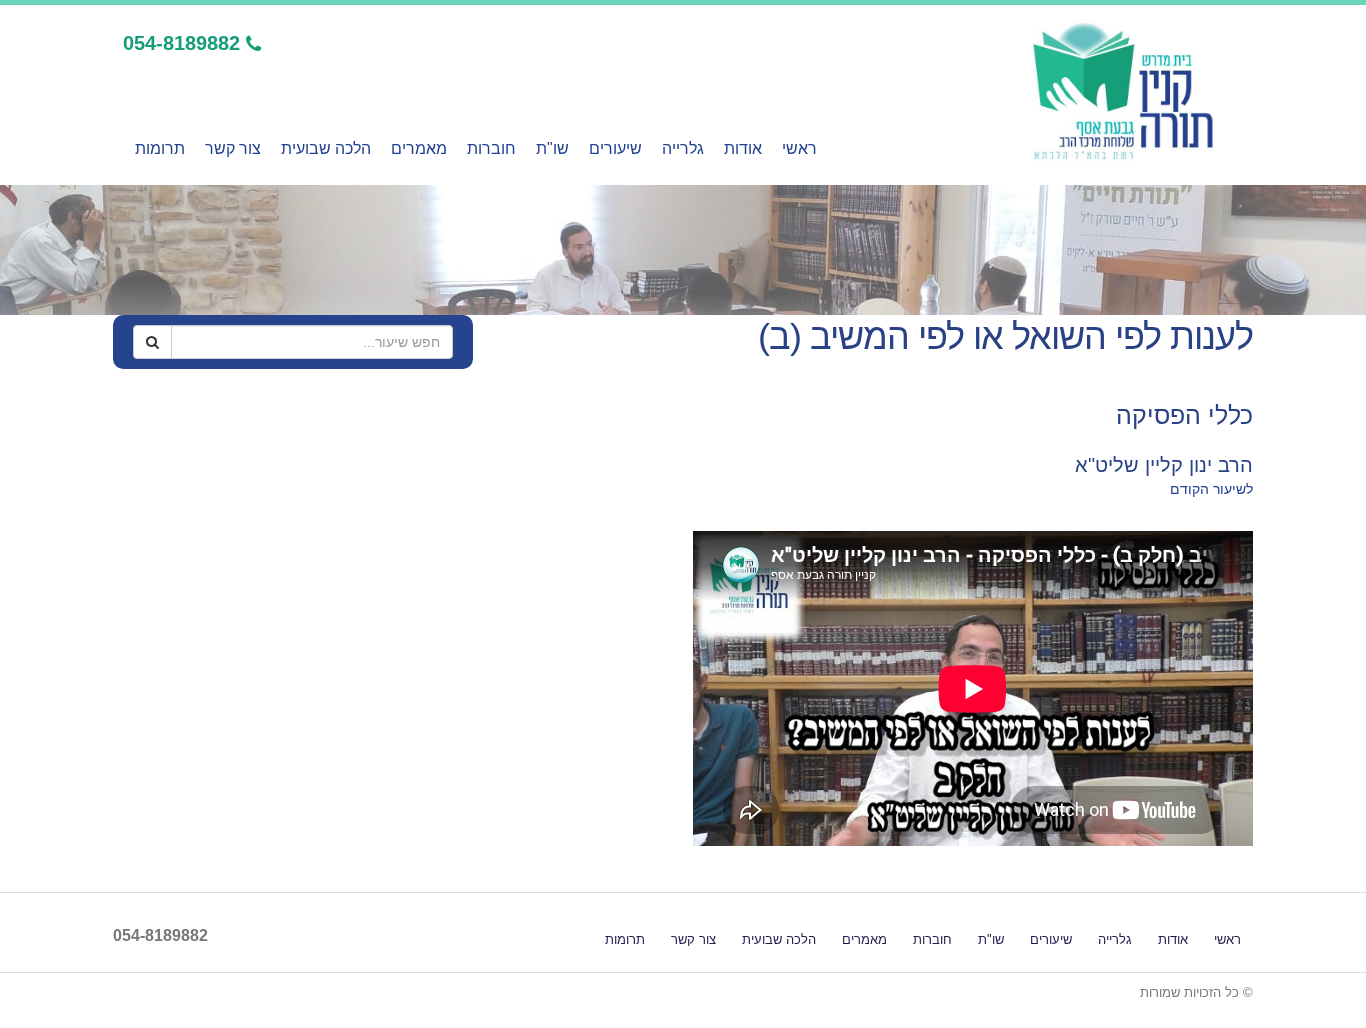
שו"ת (552, 148)
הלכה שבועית (326, 148)
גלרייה (683, 148)
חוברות (491, 148)
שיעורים (615, 148)
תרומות (160, 148)
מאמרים (419, 148)
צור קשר (233, 148)
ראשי (799, 148)
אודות (743, 148)
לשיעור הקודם (1211, 489)
